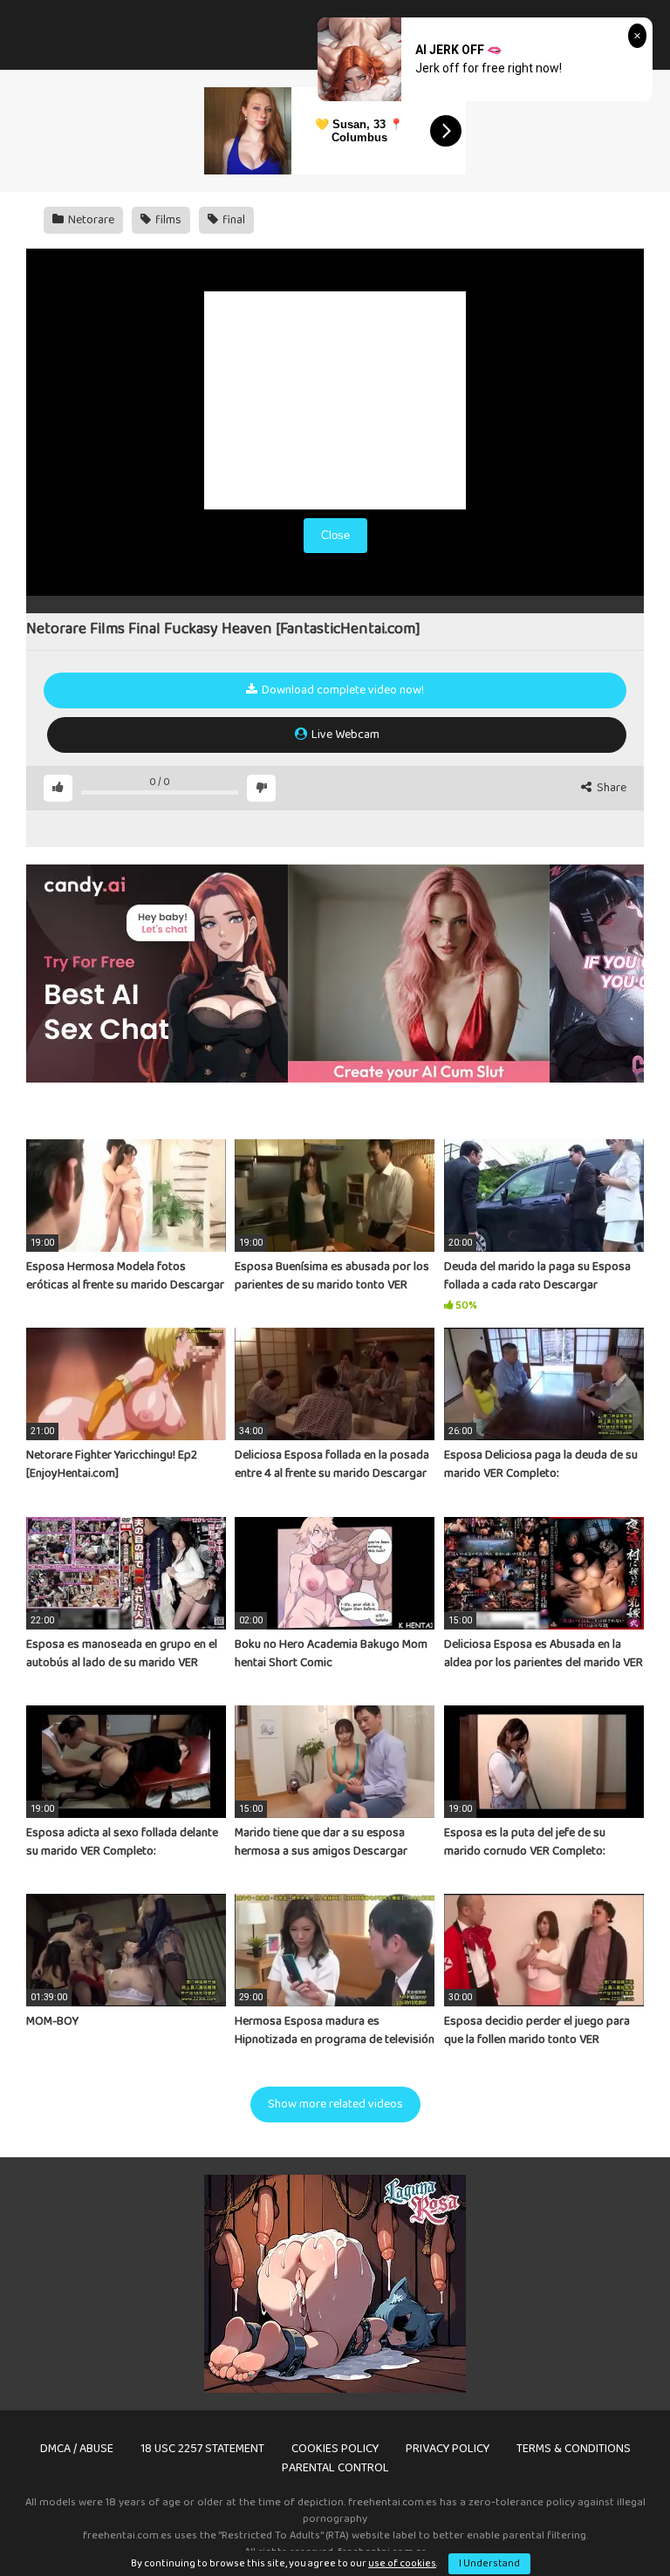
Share (610, 788)
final (232, 220)
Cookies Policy (335, 2449)
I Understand (489, 2563)
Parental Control (335, 2468)
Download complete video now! (342, 690)
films (167, 220)
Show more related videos (335, 2104)
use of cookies (402, 2563)
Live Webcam (344, 735)
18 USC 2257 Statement (202, 2449)
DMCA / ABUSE (77, 2449)
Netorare (90, 220)
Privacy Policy (448, 2449)
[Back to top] (612, 2523)
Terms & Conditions (574, 2449)
